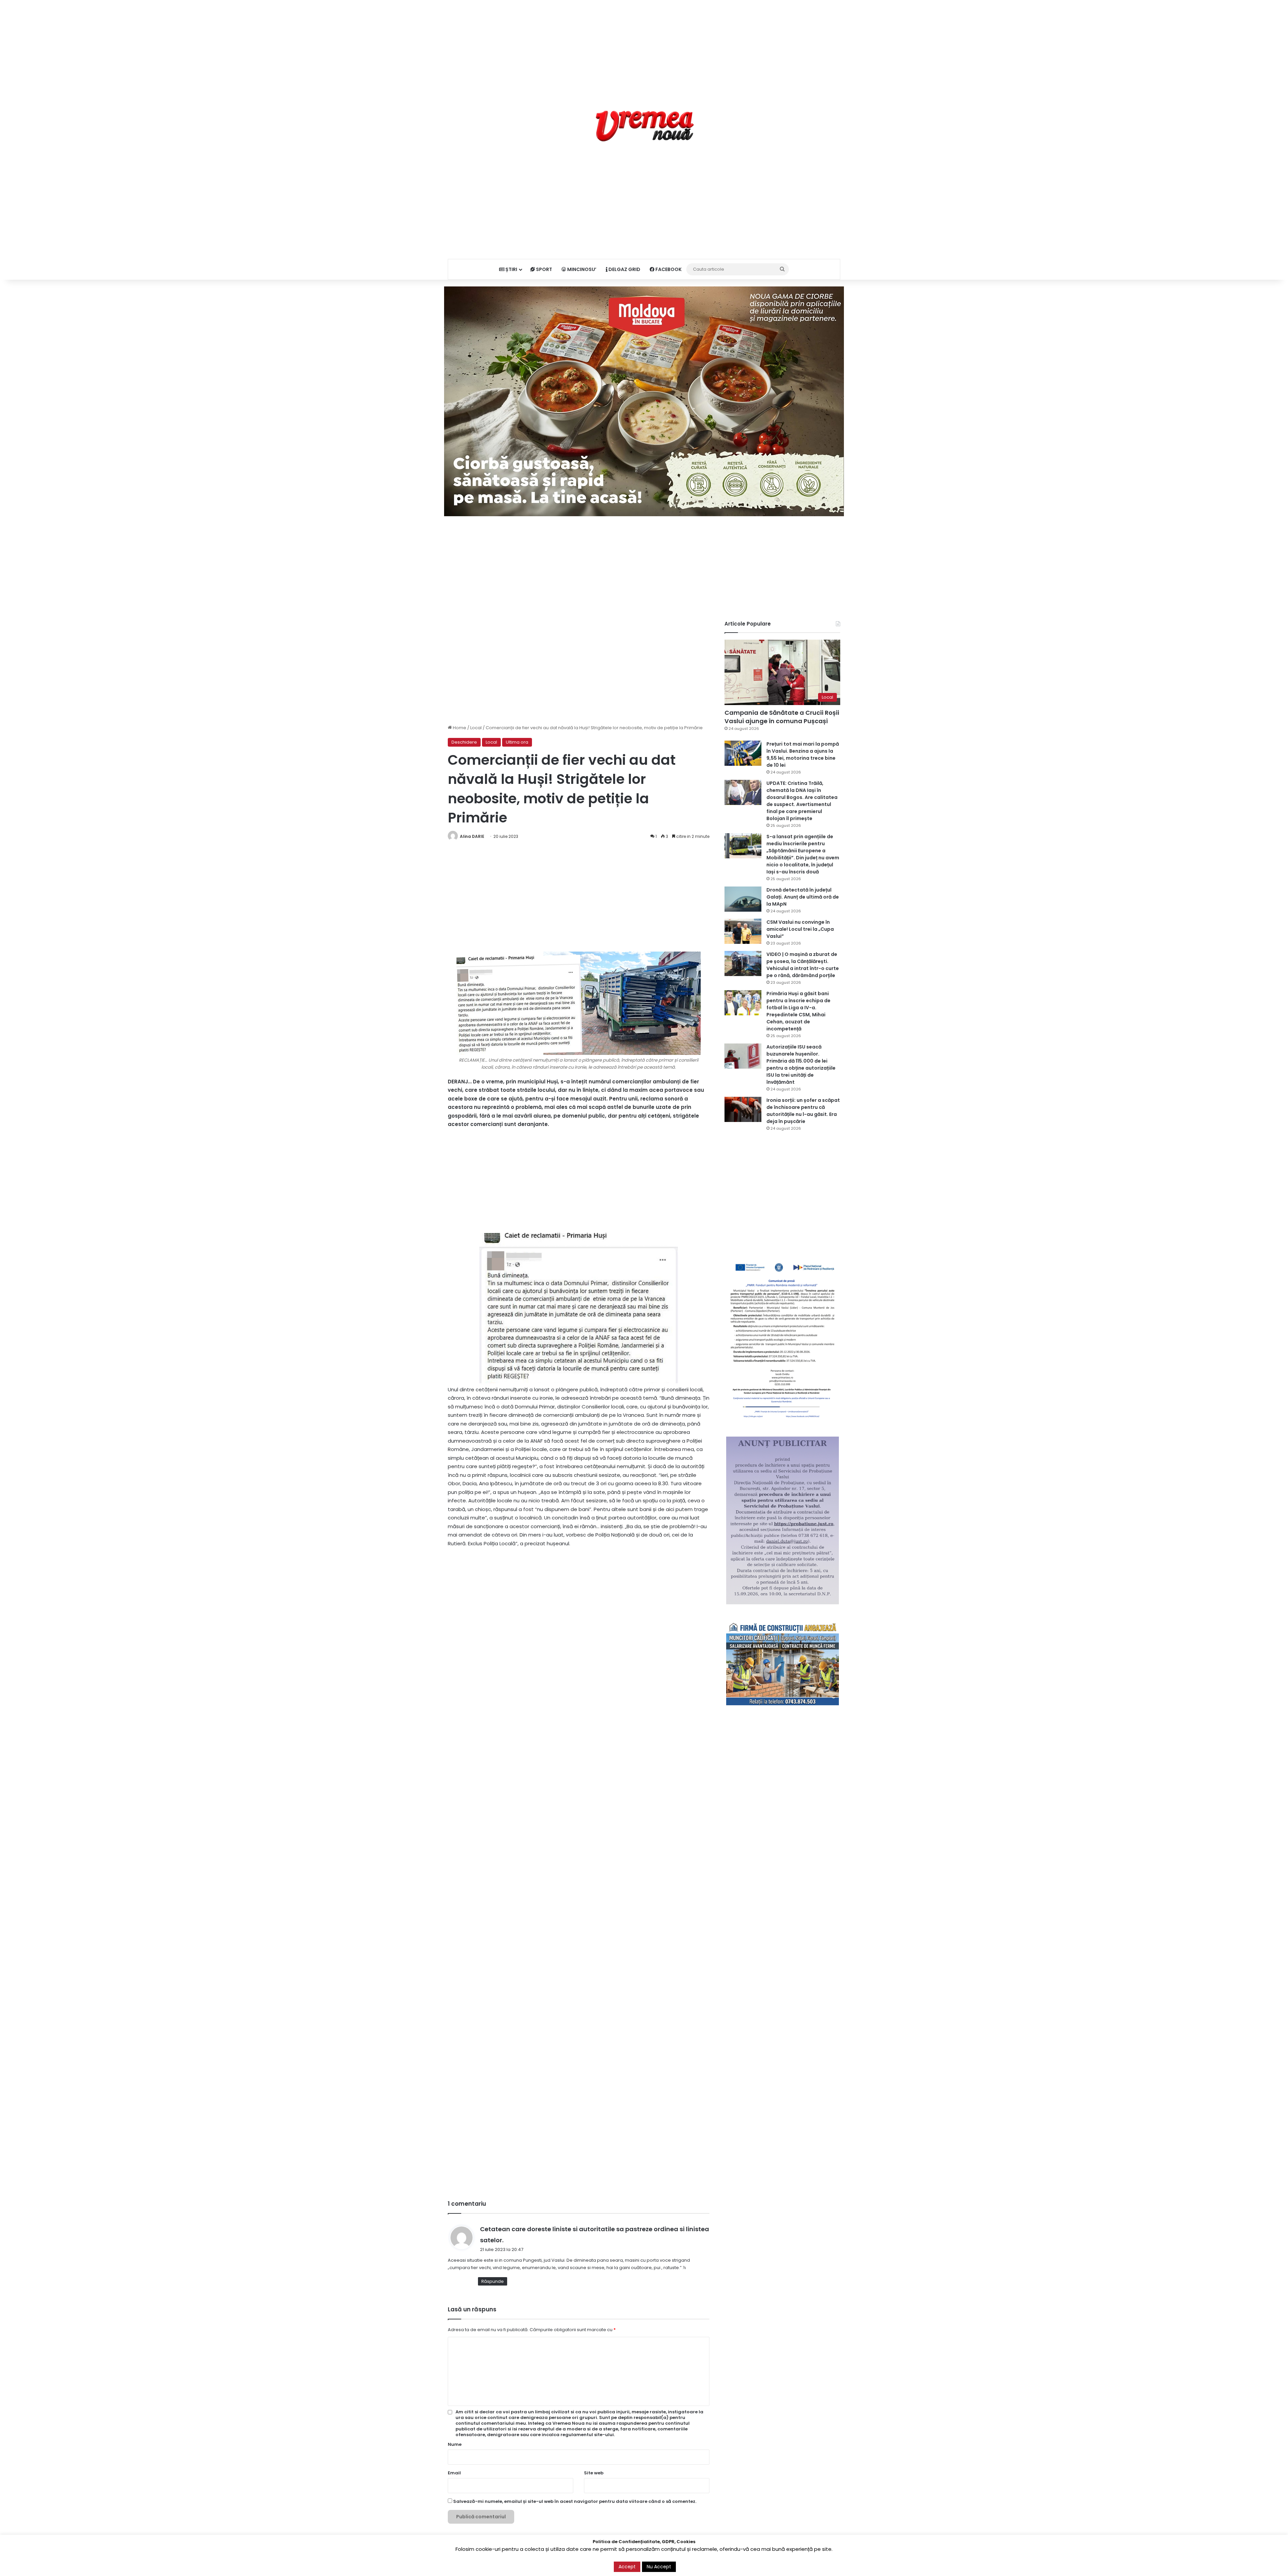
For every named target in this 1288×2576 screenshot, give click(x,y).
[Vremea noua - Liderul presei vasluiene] (644, 126)
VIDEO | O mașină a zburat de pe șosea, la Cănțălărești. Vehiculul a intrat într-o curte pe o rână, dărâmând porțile (803, 965)
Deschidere (464, 742)
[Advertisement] (644, 47)
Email (454, 2473)
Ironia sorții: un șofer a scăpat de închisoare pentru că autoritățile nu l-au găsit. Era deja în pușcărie (803, 1111)
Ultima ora (517, 742)
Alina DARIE (472, 836)
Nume (455, 2444)
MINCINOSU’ (581, 269)
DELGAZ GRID (624, 269)
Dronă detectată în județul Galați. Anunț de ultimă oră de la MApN (803, 897)
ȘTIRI (511, 269)
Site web (594, 2473)
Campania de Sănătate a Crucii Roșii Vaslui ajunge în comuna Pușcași (782, 717)
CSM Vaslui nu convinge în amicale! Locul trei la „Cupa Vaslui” (800, 929)
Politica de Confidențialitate (764, 2564)
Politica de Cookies (819, 2564)
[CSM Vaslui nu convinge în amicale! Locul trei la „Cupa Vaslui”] (743, 931)
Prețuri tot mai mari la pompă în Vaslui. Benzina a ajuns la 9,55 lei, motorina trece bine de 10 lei (803, 755)
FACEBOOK (668, 269)
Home (459, 728)
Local (476, 728)
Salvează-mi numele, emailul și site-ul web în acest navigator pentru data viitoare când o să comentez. (575, 2501)
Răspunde (493, 2281)
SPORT (544, 269)
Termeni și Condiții (710, 2564)
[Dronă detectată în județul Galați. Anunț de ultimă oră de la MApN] (743, 899)
